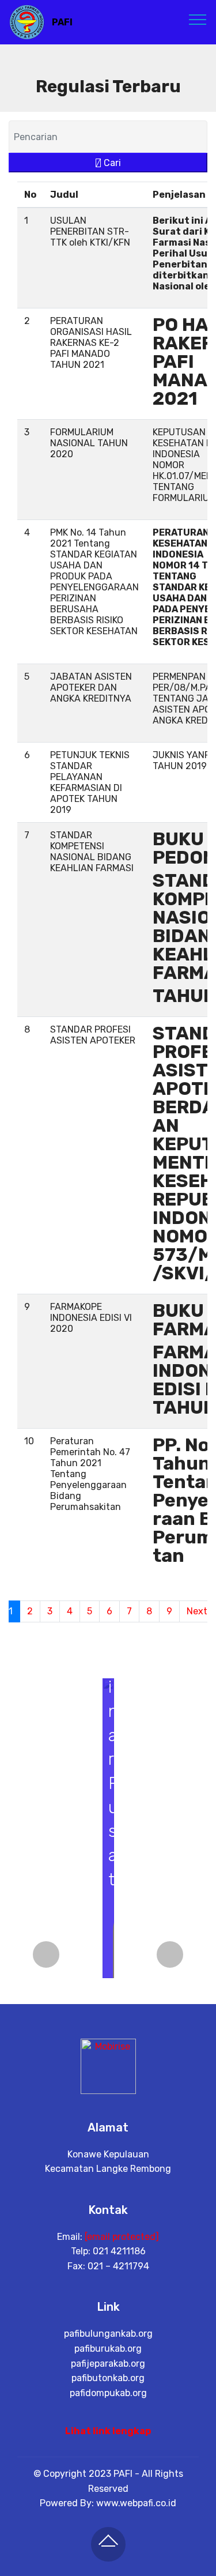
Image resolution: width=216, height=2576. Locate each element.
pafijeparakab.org (108, 2364)
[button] (46, 1954)
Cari (111, 163)
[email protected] (122, 2237)
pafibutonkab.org (108, 2378)
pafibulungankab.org (108, 2334)
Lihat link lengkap (108, 2431)
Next (197, 1611)
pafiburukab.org (108, 2349)
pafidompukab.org (108, 2393)
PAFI (62, 22)
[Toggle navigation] (198, 19)
